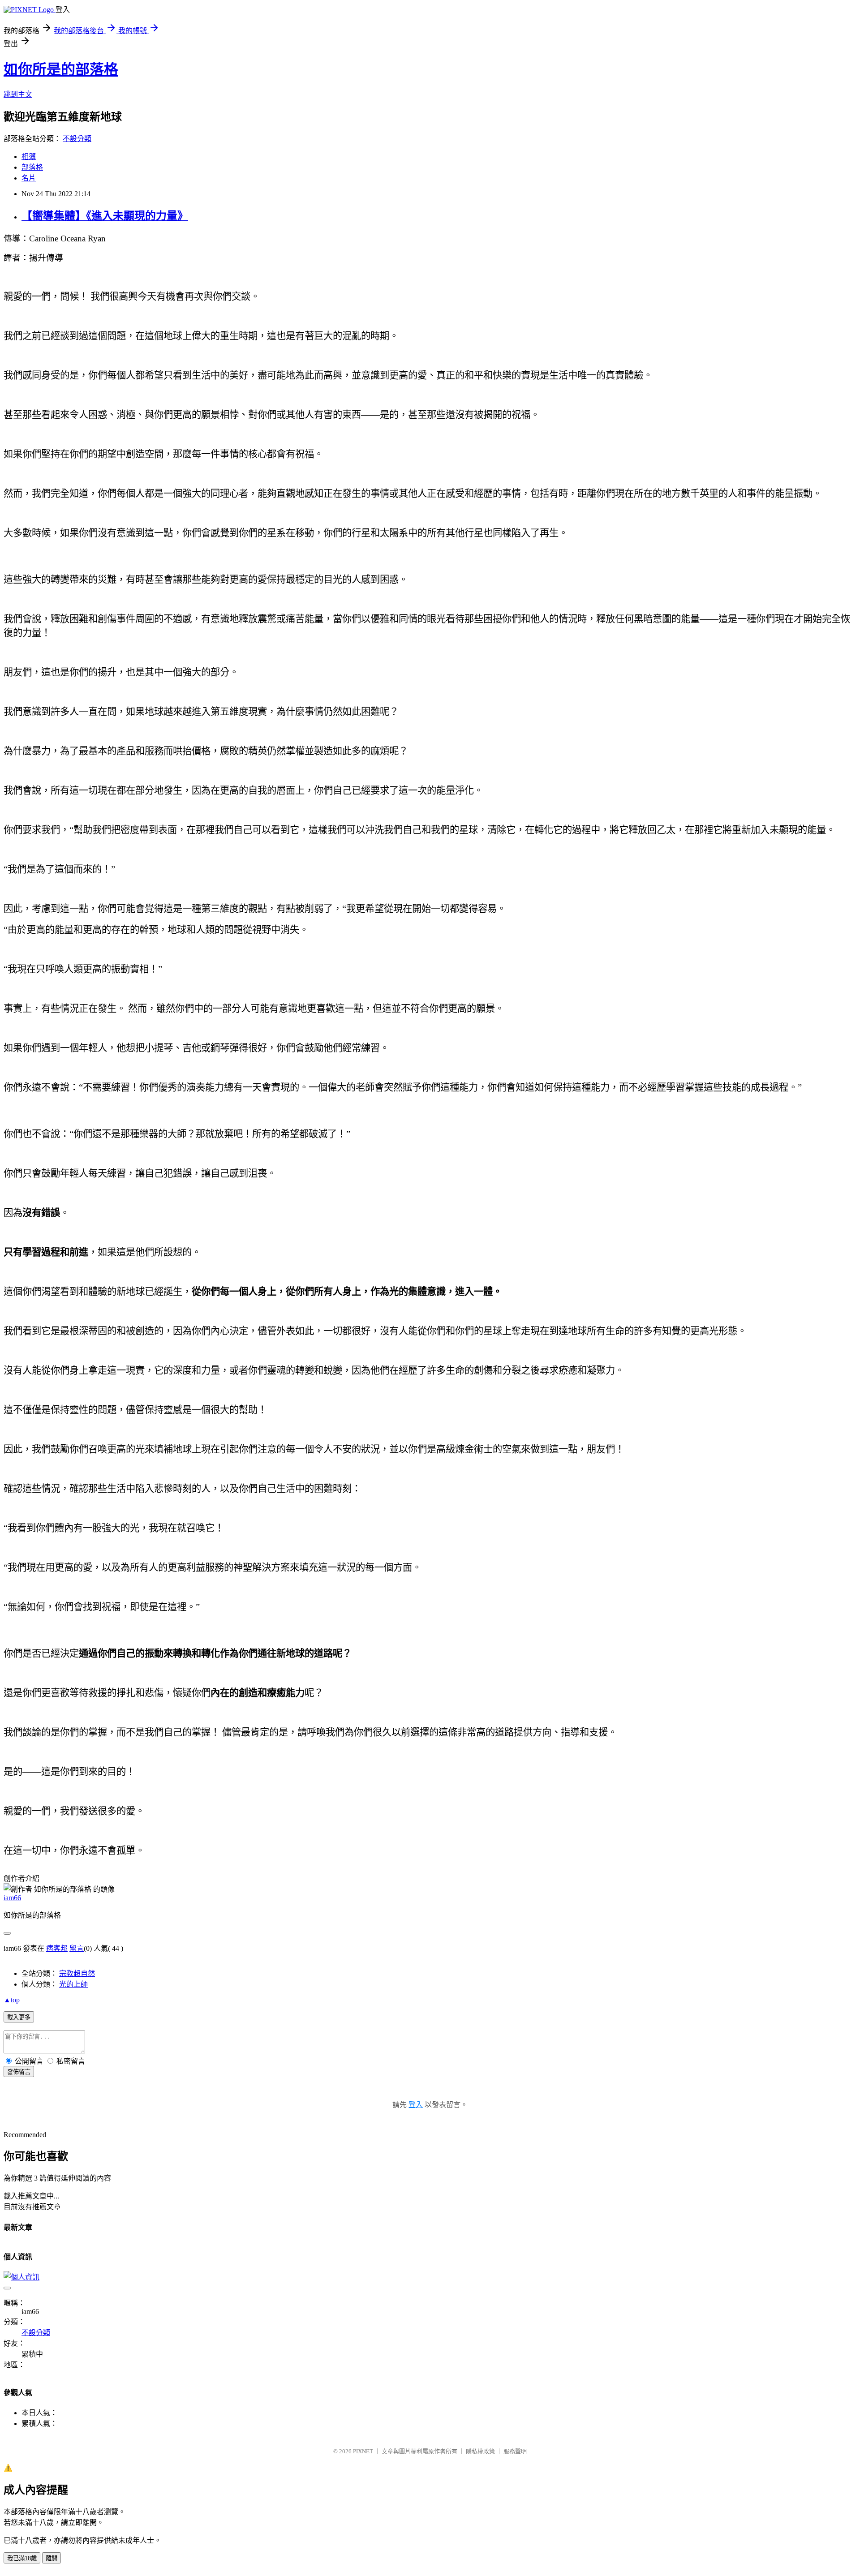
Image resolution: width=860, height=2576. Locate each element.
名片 (29, 178)
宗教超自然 (77, 1973)
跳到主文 (18, 94)
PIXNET (363, 2451)
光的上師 (73, 1984)
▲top (12, 2000)
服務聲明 (515, 2451)
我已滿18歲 (22, 2558)
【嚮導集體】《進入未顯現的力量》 (105, 216)
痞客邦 (57, 1948)
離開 (52, 2558)
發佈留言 (19, 2072)
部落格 (32, 167)
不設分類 (77, 139)
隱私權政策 (480, 2451)
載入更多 (19, 2017)
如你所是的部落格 (61, 69)
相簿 (29, 157)
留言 (77, 1948)
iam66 (12, 1898)
